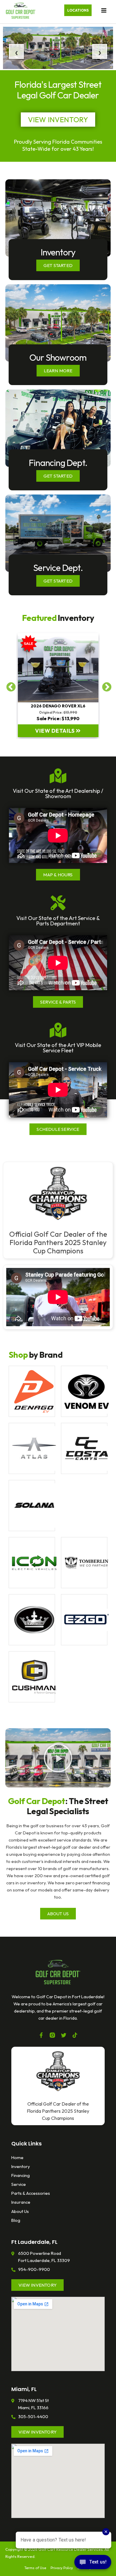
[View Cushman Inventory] (32, 1677)
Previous (9, 685)
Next (104, 685)
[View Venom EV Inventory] (84, 1391)
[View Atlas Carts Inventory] (32, 1448)
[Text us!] (93, 2564)
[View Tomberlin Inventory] (84, 1563)
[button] (78, 10)
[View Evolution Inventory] (32, 1620)
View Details (55, 731)
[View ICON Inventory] (32, 1563)
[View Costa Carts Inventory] (84, 1448)
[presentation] (13, 51)
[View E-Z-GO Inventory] (84, 1620)
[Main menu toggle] (104, 10)
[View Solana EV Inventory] (32, 1506)
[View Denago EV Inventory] (32, 1391)
